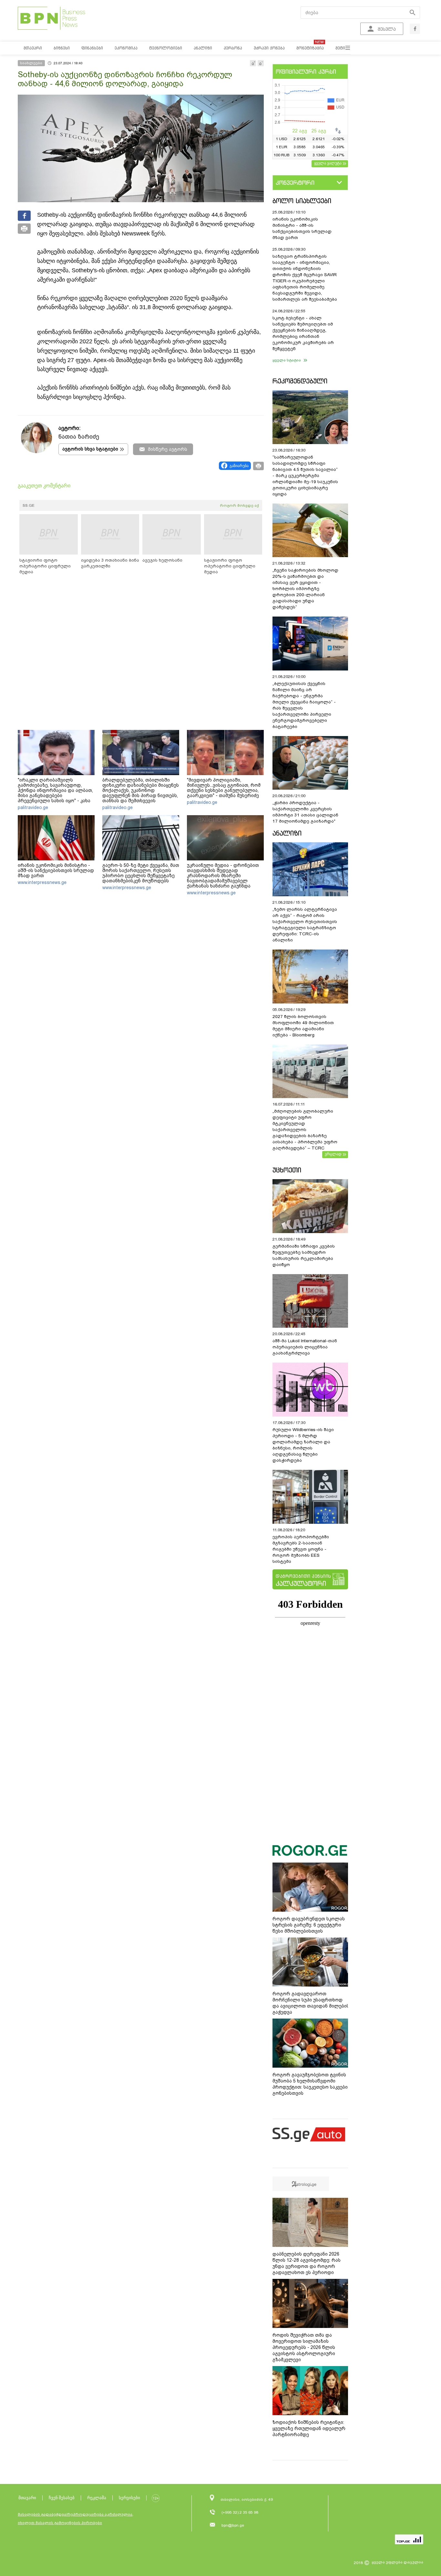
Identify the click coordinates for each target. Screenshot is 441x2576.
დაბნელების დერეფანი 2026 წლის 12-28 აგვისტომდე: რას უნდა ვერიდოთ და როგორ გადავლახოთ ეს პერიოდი (307, 2263)
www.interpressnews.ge (42, 882)
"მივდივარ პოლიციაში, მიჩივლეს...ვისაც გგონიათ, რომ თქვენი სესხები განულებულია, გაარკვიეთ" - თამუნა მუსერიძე (224, 788)
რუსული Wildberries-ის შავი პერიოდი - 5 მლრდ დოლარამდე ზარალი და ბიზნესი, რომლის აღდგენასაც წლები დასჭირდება (303, 1445)
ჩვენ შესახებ (62, 2498)
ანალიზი (287, 833)
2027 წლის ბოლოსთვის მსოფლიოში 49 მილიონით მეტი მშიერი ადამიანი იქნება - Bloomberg (303, 1026)
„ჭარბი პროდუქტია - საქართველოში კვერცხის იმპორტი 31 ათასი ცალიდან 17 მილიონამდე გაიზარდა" (305, 812)
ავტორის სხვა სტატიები (90, 449)
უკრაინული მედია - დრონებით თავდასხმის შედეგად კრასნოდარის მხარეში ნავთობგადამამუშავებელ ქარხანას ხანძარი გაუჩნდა (223, 876)
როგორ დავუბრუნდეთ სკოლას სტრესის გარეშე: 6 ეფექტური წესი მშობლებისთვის (309, 1925)
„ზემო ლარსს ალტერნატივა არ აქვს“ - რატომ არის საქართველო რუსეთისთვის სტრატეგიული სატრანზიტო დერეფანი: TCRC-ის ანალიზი (305, 925)
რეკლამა (97, 2498)
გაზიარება (239, 466)
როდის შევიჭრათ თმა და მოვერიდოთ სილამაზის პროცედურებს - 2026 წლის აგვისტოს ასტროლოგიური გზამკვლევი (304, 2347)
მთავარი (27, 2498)
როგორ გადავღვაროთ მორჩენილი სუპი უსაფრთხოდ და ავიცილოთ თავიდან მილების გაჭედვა (311, 2003)
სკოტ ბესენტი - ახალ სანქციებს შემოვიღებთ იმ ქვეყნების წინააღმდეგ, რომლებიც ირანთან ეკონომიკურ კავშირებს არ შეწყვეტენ (303, 333)
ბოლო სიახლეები (302, 201)
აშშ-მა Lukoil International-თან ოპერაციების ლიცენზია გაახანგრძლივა (305, 1347)
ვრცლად (333, 1154)
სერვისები (129, 2498)
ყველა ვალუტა (328, 163)
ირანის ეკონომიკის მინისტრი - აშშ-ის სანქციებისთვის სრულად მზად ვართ (56, 870)
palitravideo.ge (33, 807)
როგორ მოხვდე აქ (239, 505)
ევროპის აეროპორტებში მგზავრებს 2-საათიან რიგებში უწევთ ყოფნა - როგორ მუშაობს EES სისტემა (301, 1549)
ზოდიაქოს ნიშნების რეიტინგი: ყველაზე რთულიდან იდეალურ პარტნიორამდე (309, 2428)
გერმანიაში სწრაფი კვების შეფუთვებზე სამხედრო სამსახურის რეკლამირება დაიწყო (304, 1255)
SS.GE (29, 505)
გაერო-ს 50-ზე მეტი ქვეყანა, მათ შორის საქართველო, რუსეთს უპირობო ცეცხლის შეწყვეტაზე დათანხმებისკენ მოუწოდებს (141, 873)
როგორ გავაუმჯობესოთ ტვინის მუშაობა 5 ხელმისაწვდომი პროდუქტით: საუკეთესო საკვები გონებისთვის (310, 2084)
